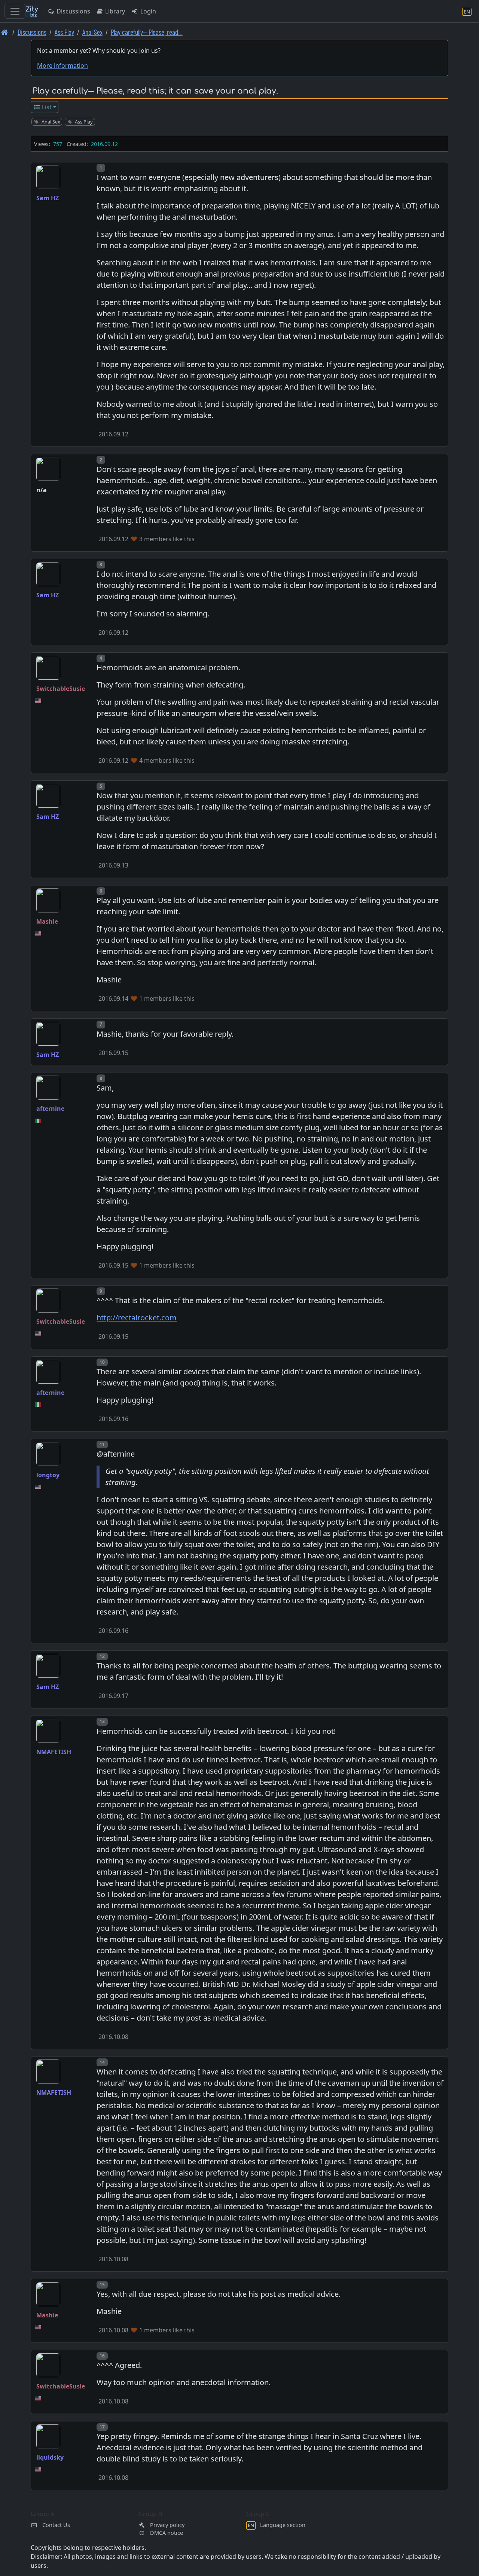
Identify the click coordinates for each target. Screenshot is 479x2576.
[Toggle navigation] (15, 11)
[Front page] (5, 32)
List (46, 107)
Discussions (73, 11)
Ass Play (64, 32)
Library (114, 11)
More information (62, 65)
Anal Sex (92, 32)
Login (147, 11)
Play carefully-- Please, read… (147, 32)
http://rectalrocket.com (137, 1318)
